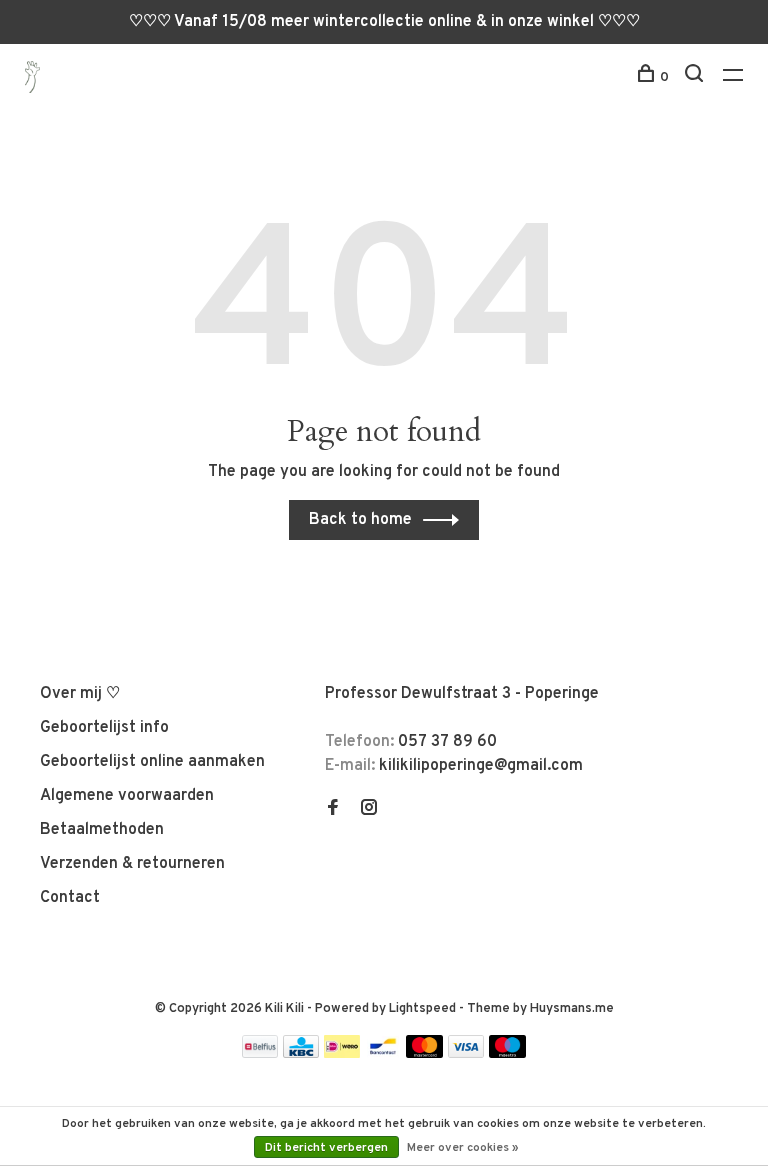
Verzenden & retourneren (132, 864)
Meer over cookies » (463, 1148)
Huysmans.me (572, 1009)
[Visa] (466, 1054)
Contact (70, 898)
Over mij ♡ (80, 694)
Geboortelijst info (104, 728)
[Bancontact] (383, 1054)
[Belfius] (260, 1054)
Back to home (360, 520)
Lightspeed (422, 1009)
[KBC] (301, 1054)
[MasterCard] (424, 1054)
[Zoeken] (696, 77)
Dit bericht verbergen (326, 1148)
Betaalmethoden (102, 830)
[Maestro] (507, 1054)
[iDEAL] (342, 1054)
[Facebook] (333, 810)
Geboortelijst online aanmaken (152, 762)
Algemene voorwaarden (127, 796)
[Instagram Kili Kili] (369, 810)
